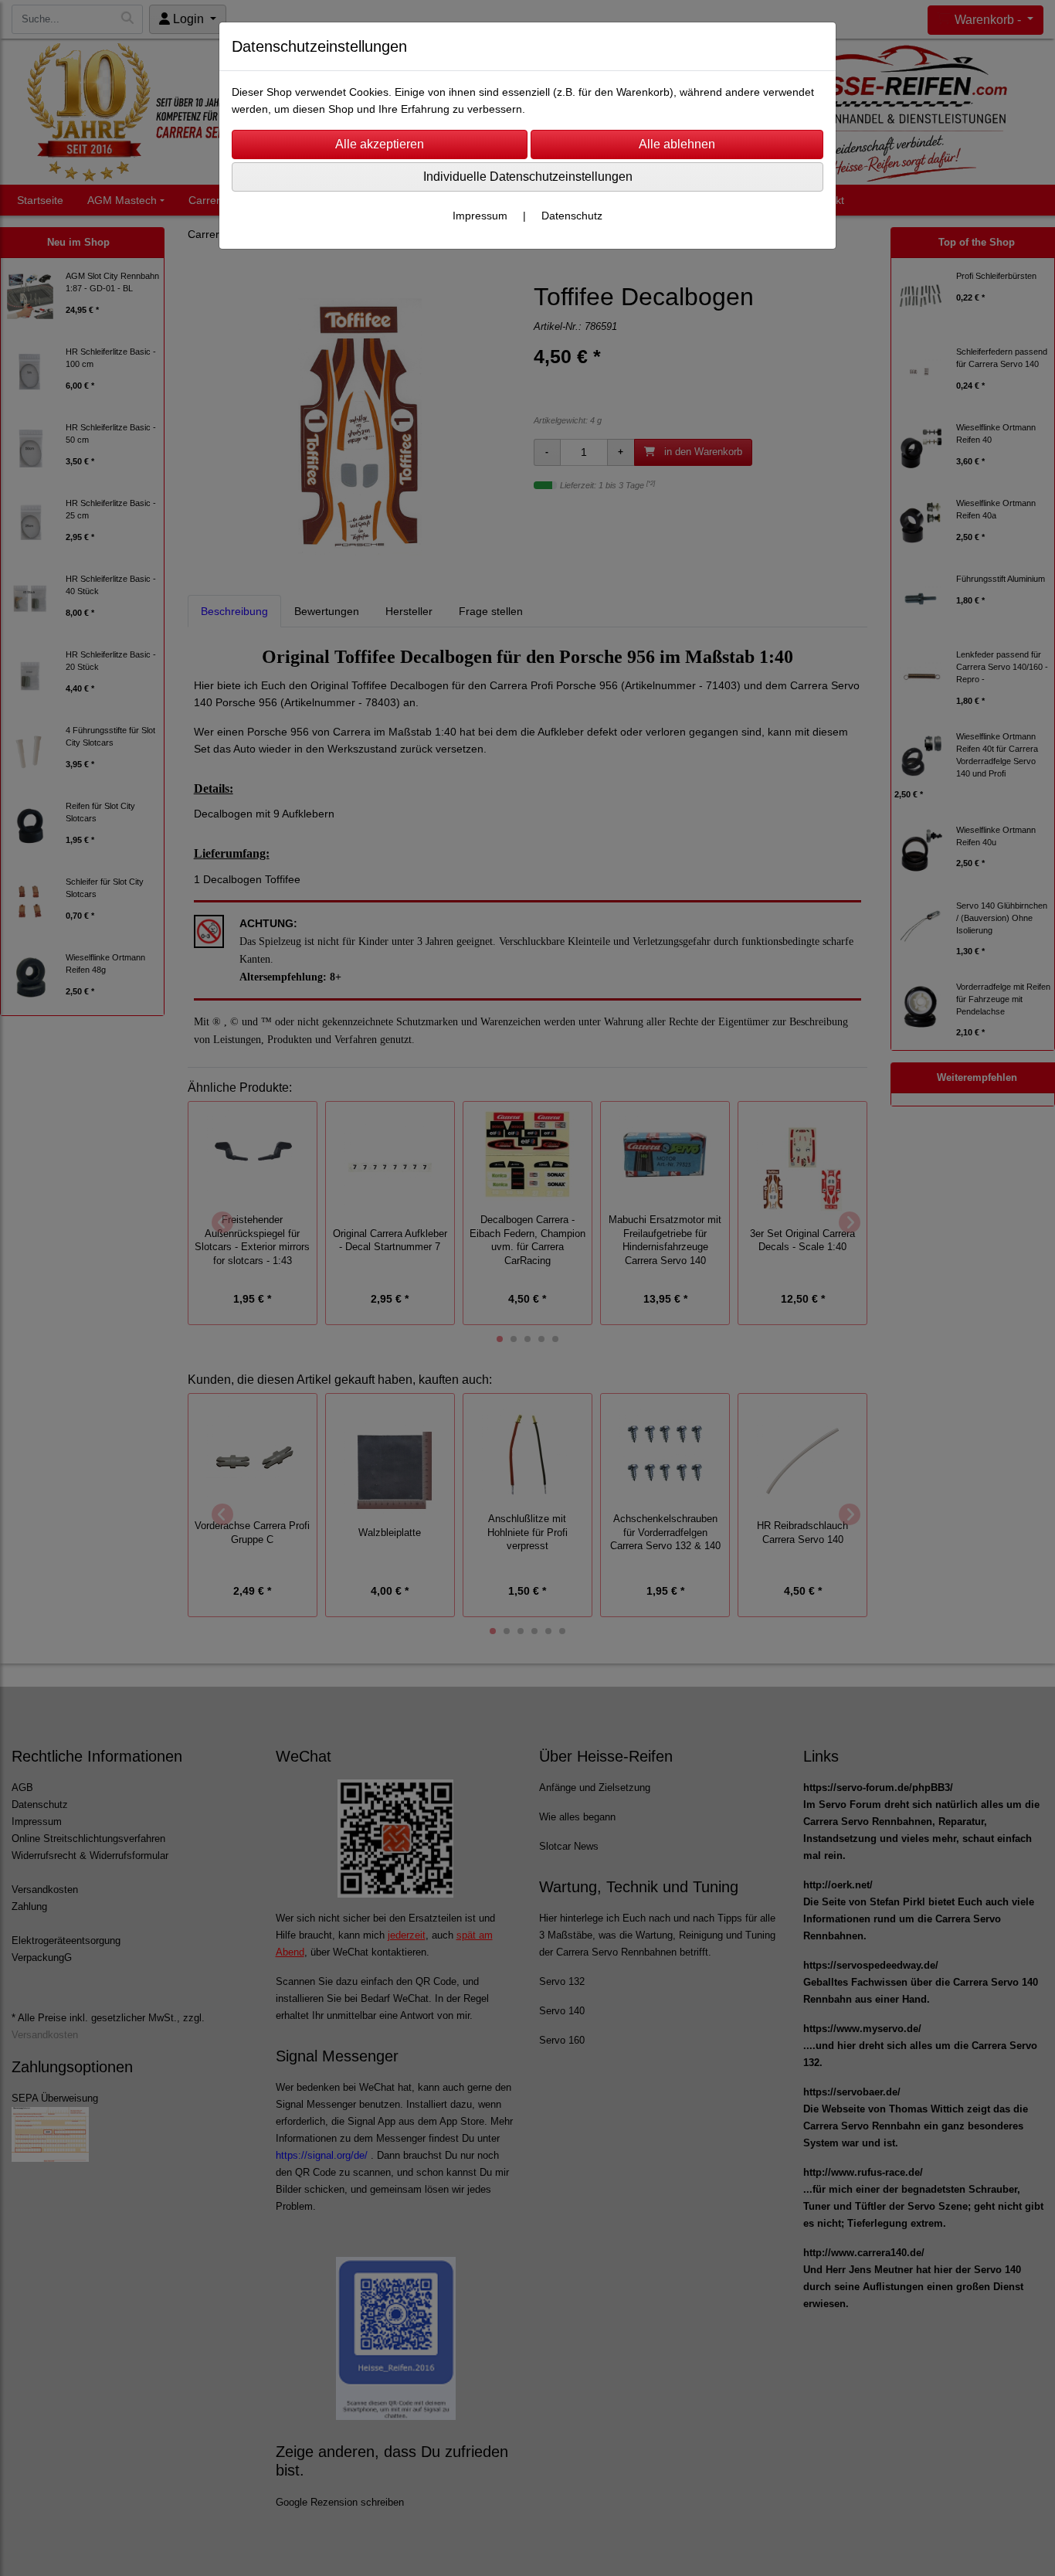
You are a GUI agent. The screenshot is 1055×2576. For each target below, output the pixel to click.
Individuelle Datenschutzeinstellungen (528, 177)
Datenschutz (572, 216)
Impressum (480, 216)
